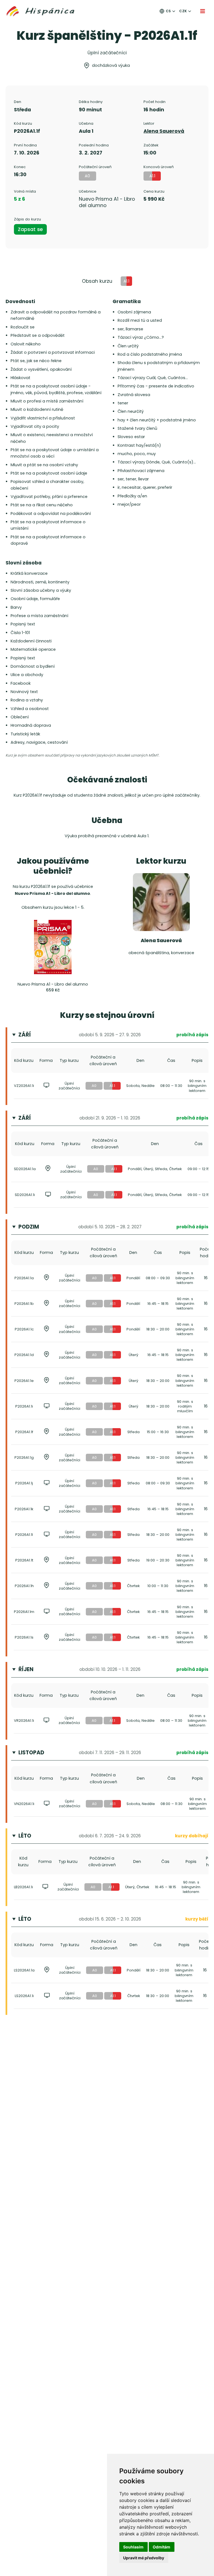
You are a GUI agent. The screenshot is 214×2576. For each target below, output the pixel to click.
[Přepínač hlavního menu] (203, 11)
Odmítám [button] (161, 2547)
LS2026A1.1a (24, 1970)
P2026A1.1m (24, 1612)
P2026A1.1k (24, 1509)
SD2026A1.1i (25, 1195)
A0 (94, 1086)
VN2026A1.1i (24, 1804)
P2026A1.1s (24, 1637)
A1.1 (112, 1086)
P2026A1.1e (24, 1381)
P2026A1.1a (24, 1278)
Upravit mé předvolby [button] (144, 2558)
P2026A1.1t (24, 1560)
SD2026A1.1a (25, 1169)
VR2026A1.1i (24, 1721)
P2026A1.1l (24, 1535)
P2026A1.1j (24, 1483)
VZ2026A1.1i (24, 1086)
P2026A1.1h (24, 1586)
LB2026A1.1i (23, 1887)
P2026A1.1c (24, 1329)
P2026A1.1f (24, 1432)
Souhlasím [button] (133, 2547)
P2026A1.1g (24, 1458)
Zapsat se (30, 229)
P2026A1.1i (24, 1406)
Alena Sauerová (164, 131)
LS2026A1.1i (24, 1996)
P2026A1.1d (24, 1355)
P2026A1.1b (24, 1304)
